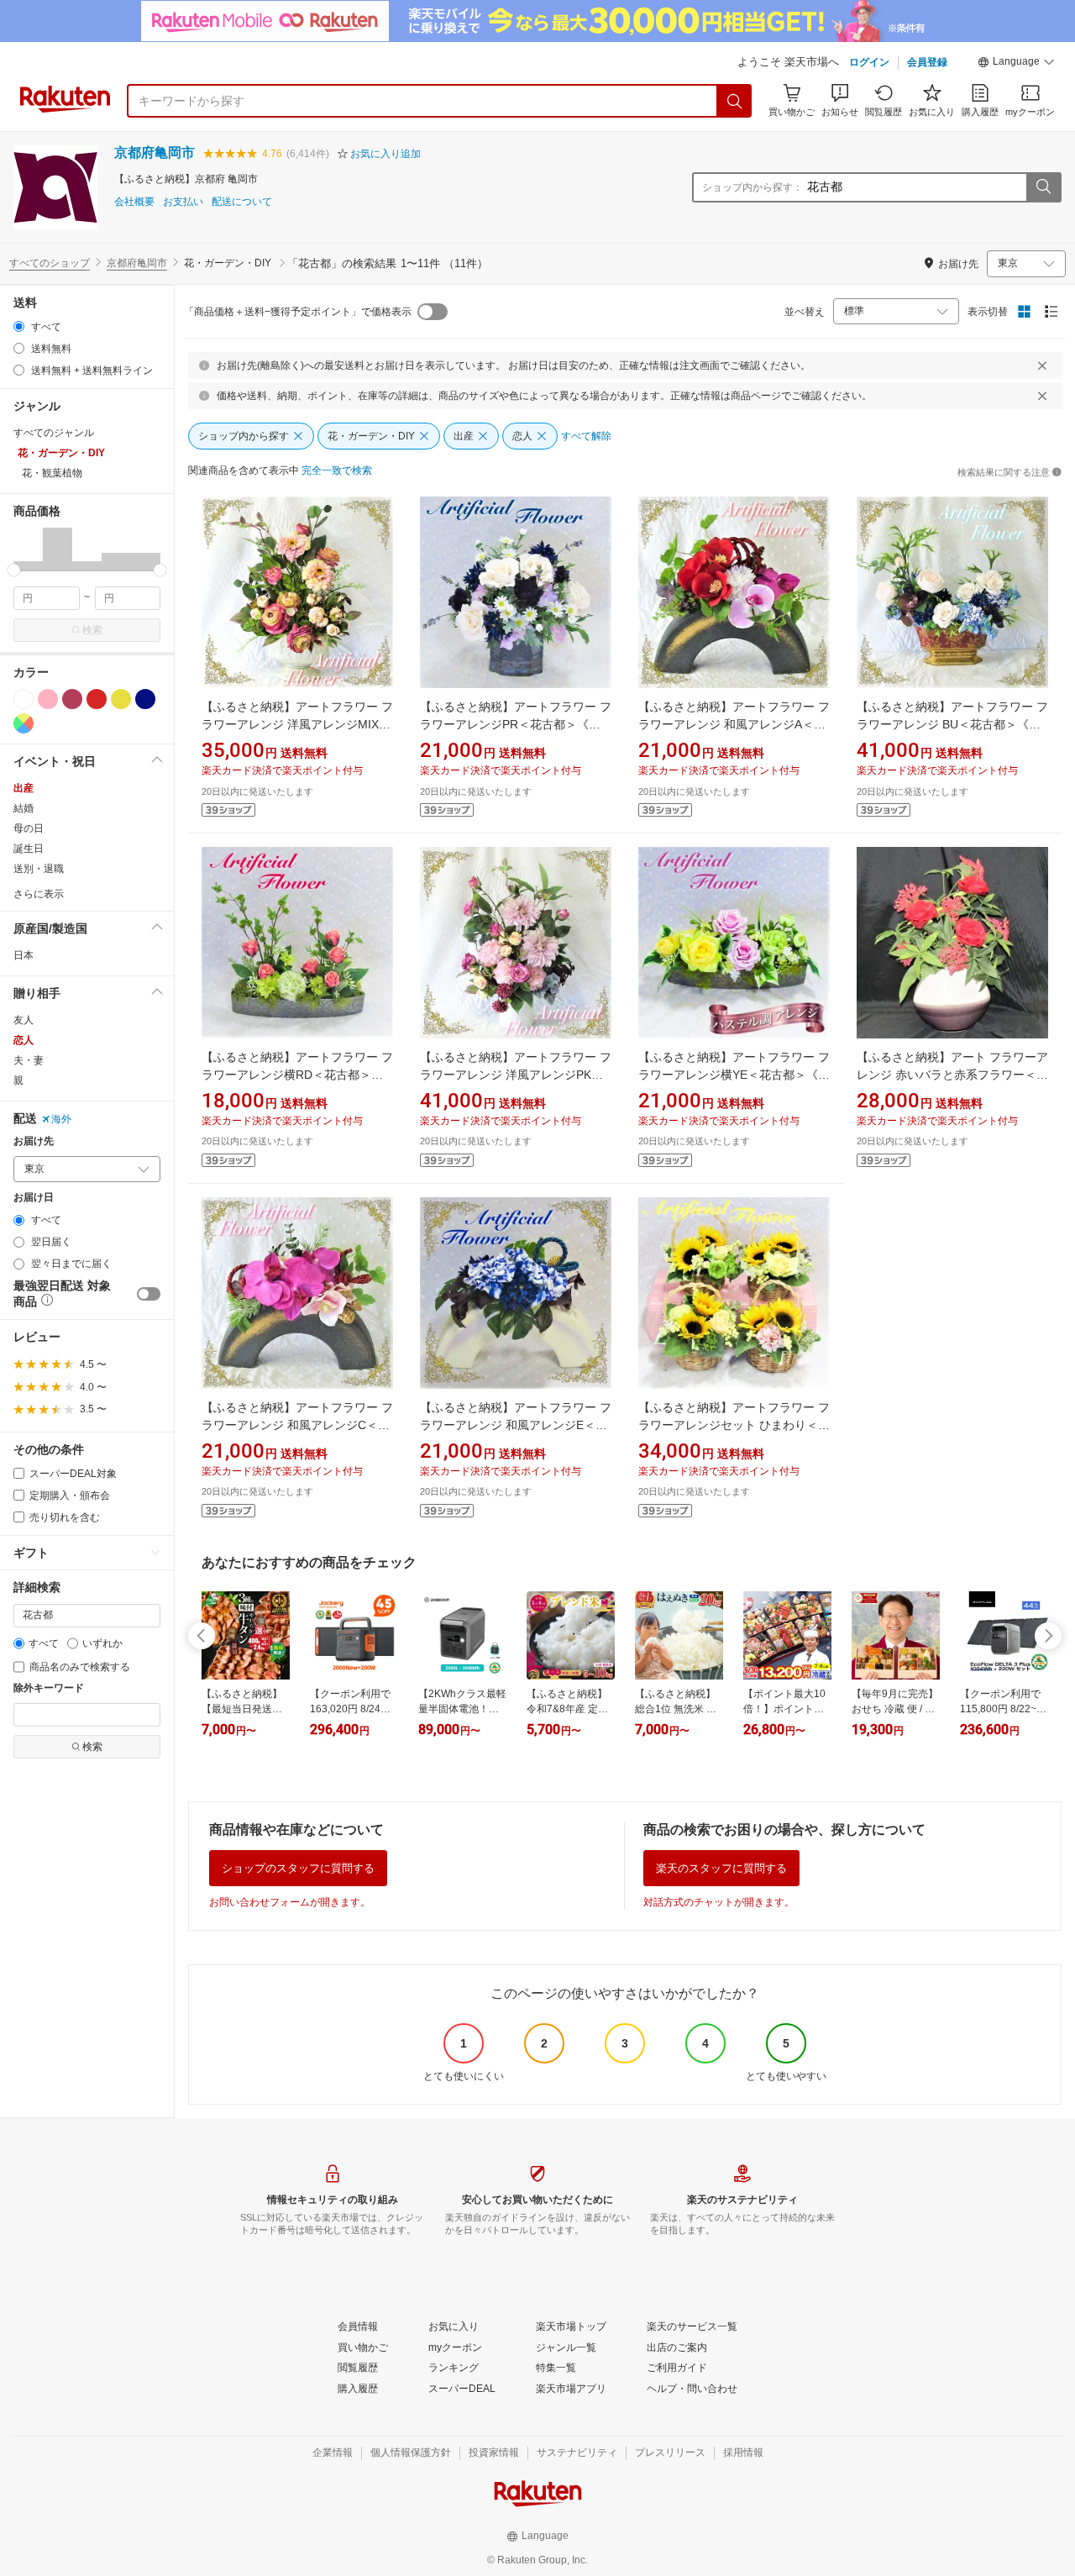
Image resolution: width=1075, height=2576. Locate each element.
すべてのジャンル (54, 433)
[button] (1016, 64)
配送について (242, 202)
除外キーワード (49, 1688)
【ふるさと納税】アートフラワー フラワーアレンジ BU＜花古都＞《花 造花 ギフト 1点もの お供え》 (952, 724)
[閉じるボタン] (1042, 365)
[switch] (149, 1294)
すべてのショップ (50, 263)
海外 (61, 1119)
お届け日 (34, 1198)
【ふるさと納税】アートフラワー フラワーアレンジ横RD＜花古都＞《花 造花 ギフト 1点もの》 (297, 1075)
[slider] (14, 570)
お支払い (183, 202)
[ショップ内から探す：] (1043, 187)
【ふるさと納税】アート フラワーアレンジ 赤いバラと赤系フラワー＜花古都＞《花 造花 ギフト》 (952, 1075)
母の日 (29, 828)
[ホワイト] (24, 699)
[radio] (19, 326)
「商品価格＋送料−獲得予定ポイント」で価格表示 (298, 312)
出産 (24, 788)
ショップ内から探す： (752, 187)
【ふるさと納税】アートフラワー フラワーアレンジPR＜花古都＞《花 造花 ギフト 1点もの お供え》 (516, 724)
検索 (92, 630)
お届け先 (34, 1141)
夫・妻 (29, 1060)
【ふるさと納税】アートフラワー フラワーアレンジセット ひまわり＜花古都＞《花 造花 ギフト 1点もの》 (734, 1425)
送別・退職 (39, 869)
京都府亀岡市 (155, 152)
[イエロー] (121, 699)
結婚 (24, 808)
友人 (24, 1020)
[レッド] (97, 699)
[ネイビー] (145, 699)
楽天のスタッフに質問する (721, 1868)
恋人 (24, 1040)
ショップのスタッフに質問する (298, 1868)
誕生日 (29, 849)
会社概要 (134, 202)
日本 (24, 955)
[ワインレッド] (72, 699)
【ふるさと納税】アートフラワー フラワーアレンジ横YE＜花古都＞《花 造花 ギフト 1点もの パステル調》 (734, 1075)
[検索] (735, 101)
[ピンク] (48, 699)
